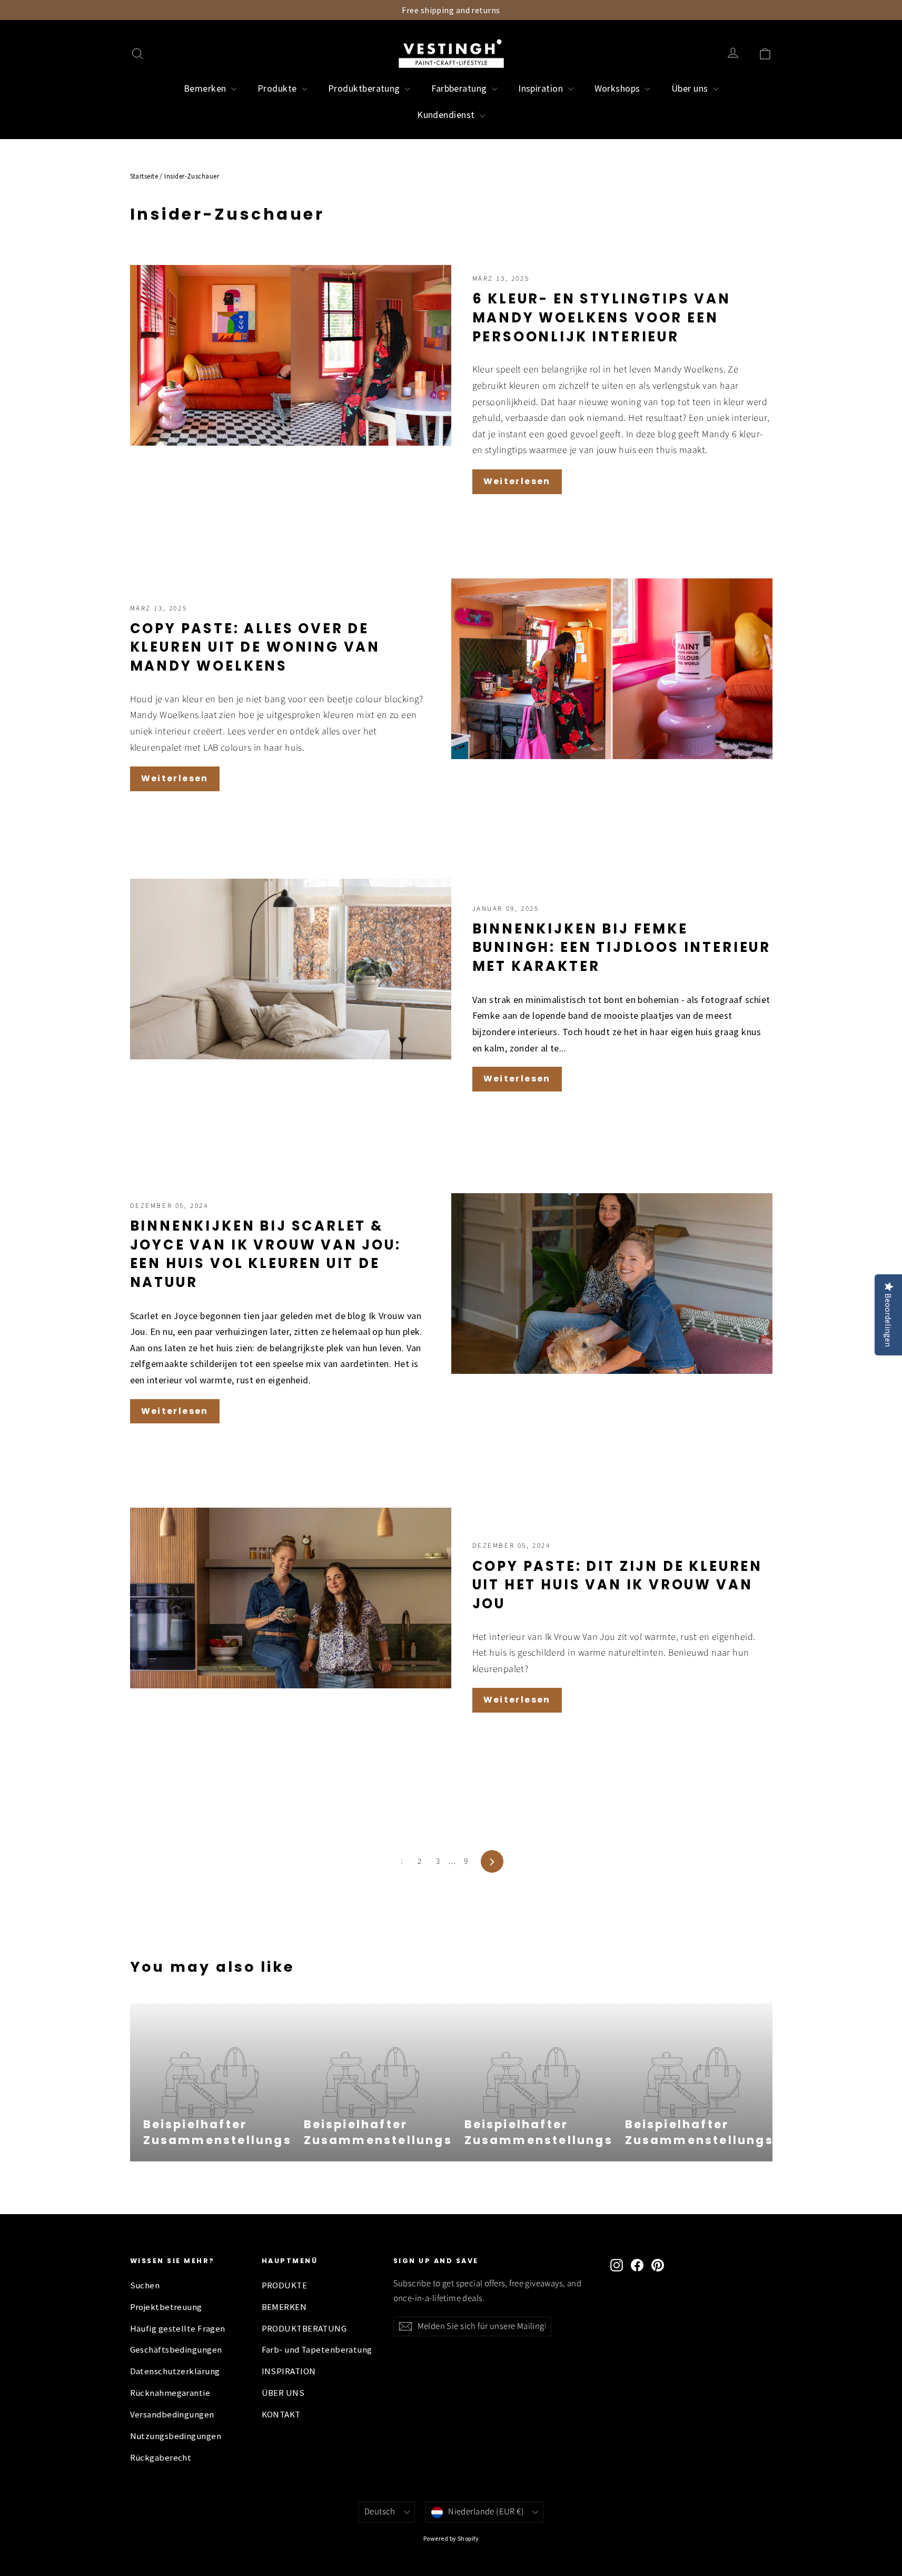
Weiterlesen (517, 481)
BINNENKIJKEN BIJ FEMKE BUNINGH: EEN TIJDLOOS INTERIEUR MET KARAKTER (622, 947)
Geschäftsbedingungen (176, 2350)
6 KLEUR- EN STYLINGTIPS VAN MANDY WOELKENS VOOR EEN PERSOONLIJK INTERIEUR (602, 317)
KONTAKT (281, 2415)
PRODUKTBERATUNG (304, 2329)
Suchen (145, 2285)
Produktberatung (365, 88)
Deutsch (380, 2512)
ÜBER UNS (283, 2393)
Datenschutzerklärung (175, 2371)
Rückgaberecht (161, 2458)
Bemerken (206, 88)
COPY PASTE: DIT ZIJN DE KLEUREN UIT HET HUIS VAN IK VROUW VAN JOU (618, 1585)
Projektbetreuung (166, 2307)
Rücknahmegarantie (170, 2393)
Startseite (144, 176)
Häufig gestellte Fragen (178, 2329)
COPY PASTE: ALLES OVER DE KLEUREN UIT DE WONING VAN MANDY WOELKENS (255, 647)
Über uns (691, 88)
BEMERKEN (284, 2307)
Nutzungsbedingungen (176, 2436)
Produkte (278, 88)
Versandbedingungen (172, 2415)
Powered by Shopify (451, 2538)
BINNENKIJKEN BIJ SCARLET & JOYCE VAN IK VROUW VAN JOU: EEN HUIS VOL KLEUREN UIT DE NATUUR (266, 1254)
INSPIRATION (289, 2371)
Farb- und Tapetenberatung (317, 2350)
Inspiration (542, 88)
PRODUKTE (285, 2285)
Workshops (619, 88)
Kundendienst (447, 115)
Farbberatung (460, 88)
